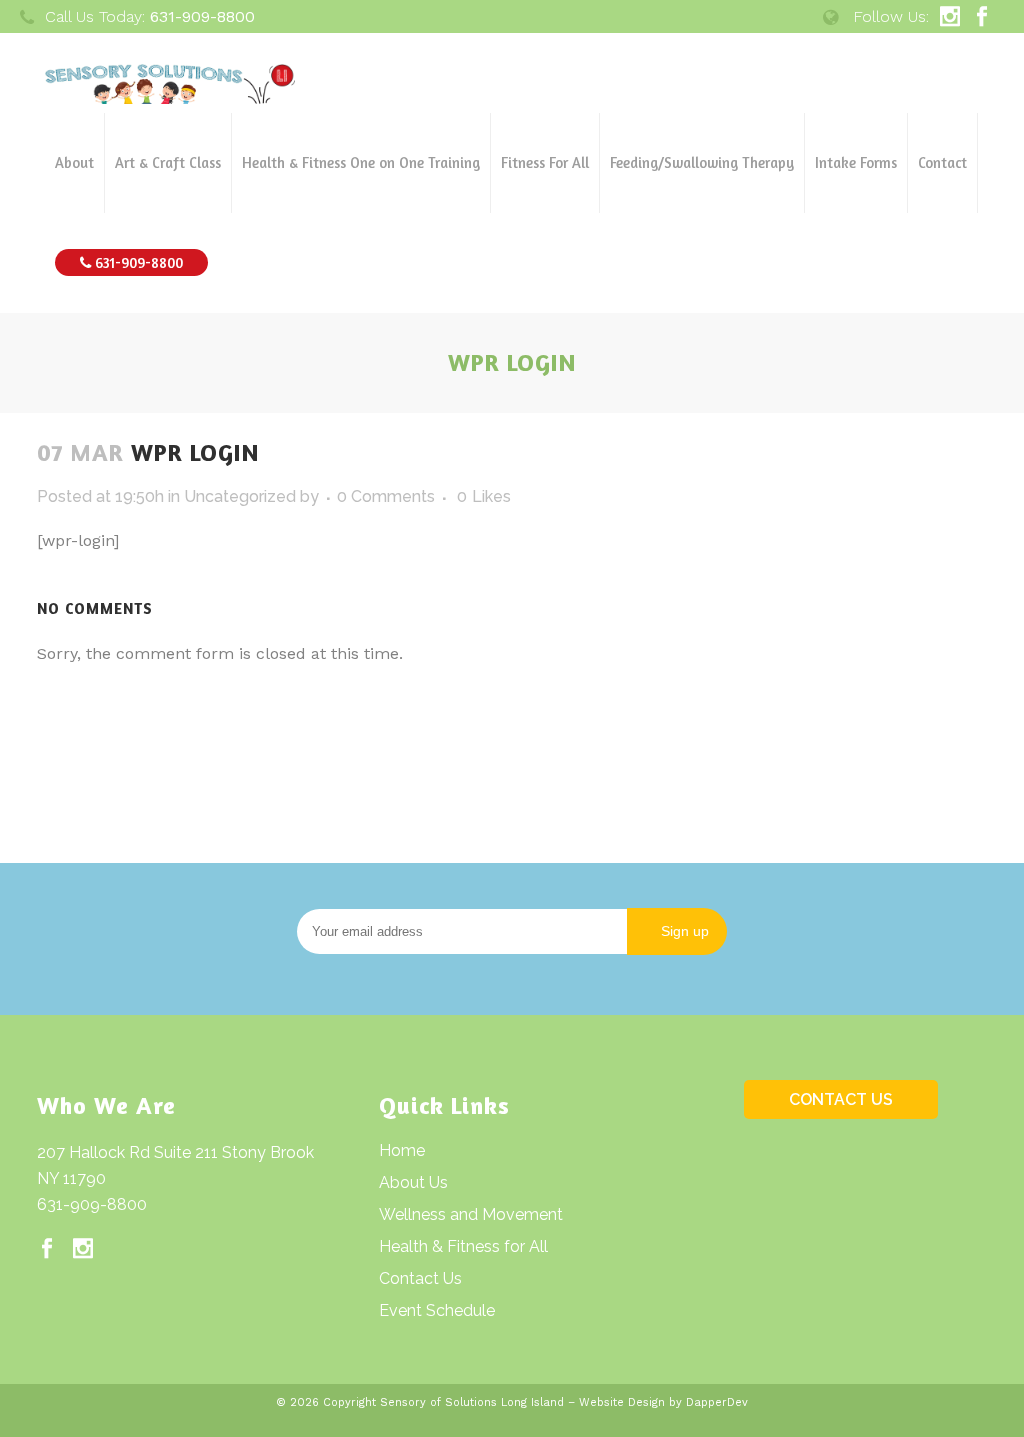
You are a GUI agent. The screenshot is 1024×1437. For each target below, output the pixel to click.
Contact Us (420, 1278)
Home (402, 1150)
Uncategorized (240, 496)
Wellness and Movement (471, 1214)
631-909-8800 (92, 1204)
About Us (413, 1182)
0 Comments (386, 496)
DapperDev (717, 1402)
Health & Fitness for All (463, 1246)
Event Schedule (437, 1310)
